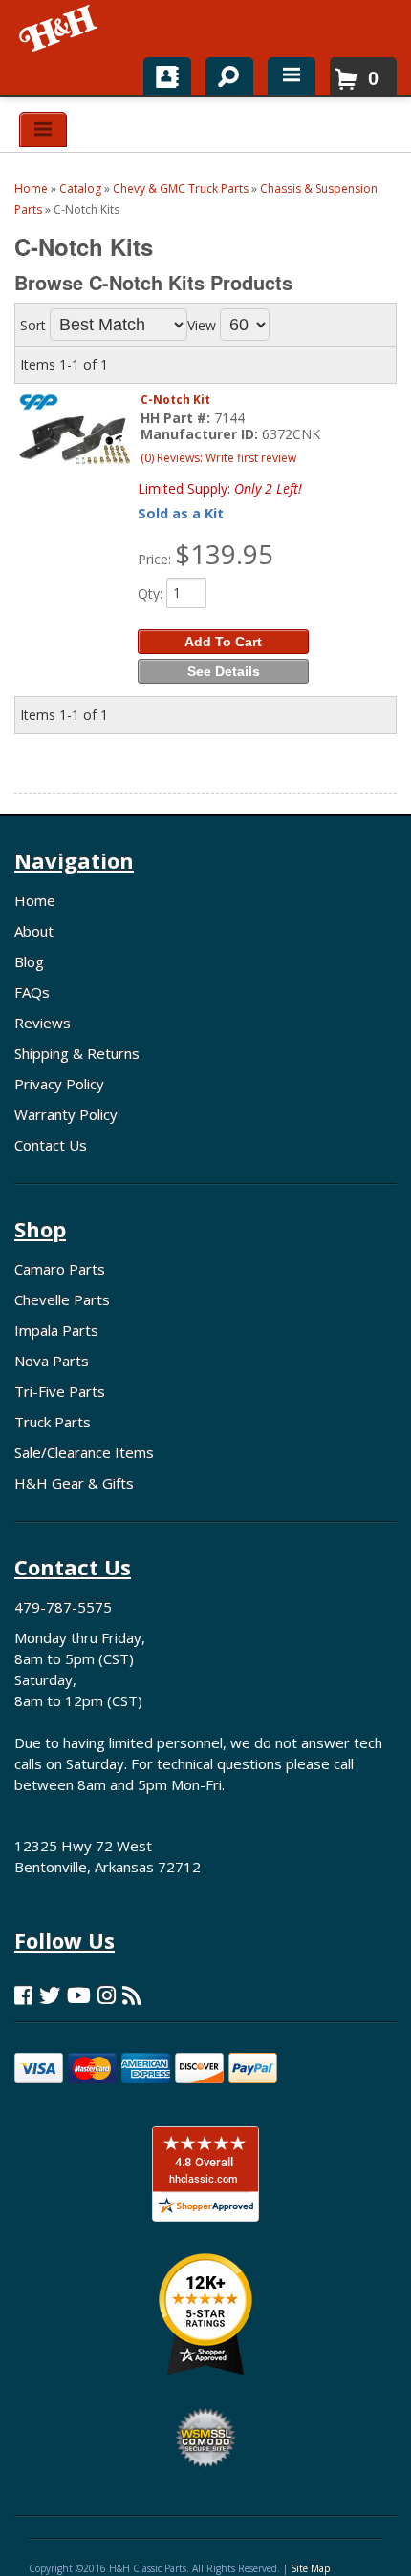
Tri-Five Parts (60, 1391)
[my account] (167, 76)
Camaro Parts (60, 1269)
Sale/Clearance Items (84, 1452)
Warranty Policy (66, 1114)
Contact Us (51, 1145)
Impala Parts (56, 1330)
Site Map (310, 2568)
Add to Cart (223, 642)
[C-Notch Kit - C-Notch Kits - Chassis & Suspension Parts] (75, 440)
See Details (224, 671)
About (34, 931)
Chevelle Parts (62, 1299)
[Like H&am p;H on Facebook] (23, 1995)
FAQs (32, 992)
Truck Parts (53, 1422)
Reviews (43, 1023)
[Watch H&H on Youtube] (79, 1995)
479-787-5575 (63, 1607)
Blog (29, 961)
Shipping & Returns (77, 1053)
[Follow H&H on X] (50, 1995)
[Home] (60, 29)
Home (35, 900)
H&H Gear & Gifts (74, 1483)
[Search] (222, 73)
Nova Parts (52, 1361)
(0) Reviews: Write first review (218, 458)
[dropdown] (292, 76)
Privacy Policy (59, 1084)
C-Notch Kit (175, 400)
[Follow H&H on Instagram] (107, 1995)
